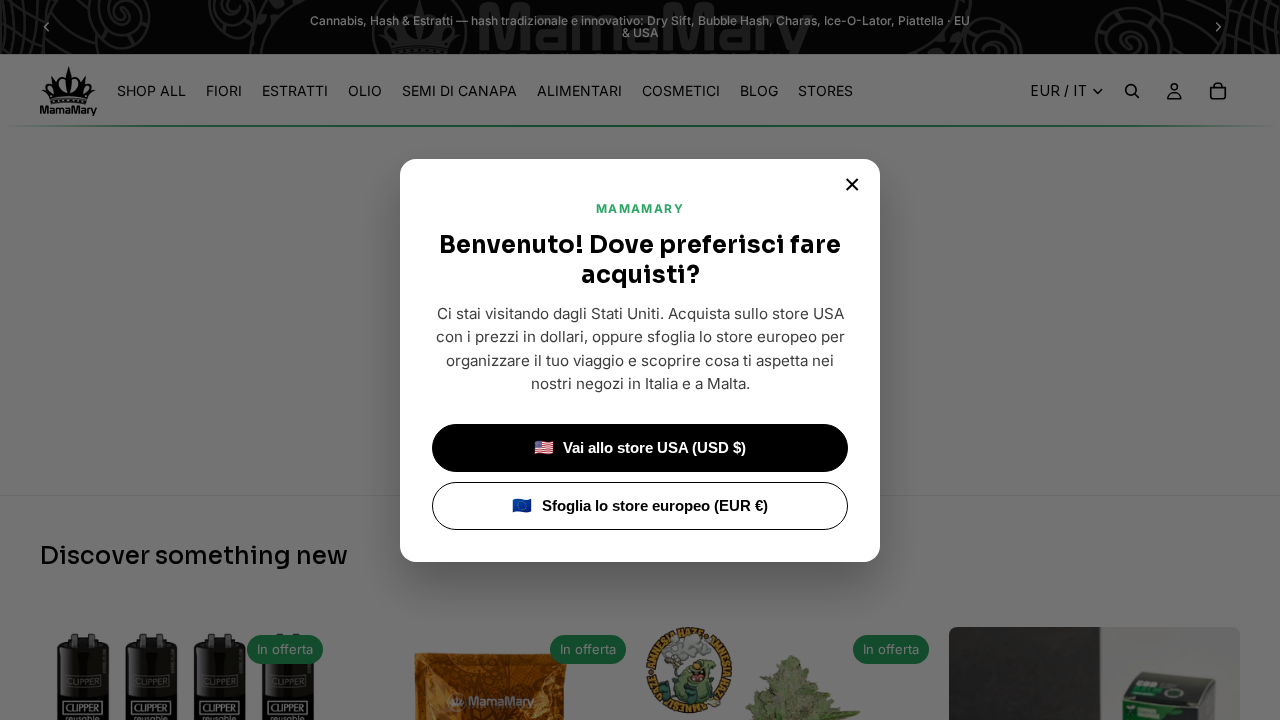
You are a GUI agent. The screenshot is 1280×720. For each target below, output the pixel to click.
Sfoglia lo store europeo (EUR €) (640, 505)
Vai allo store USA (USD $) (640, 447)
